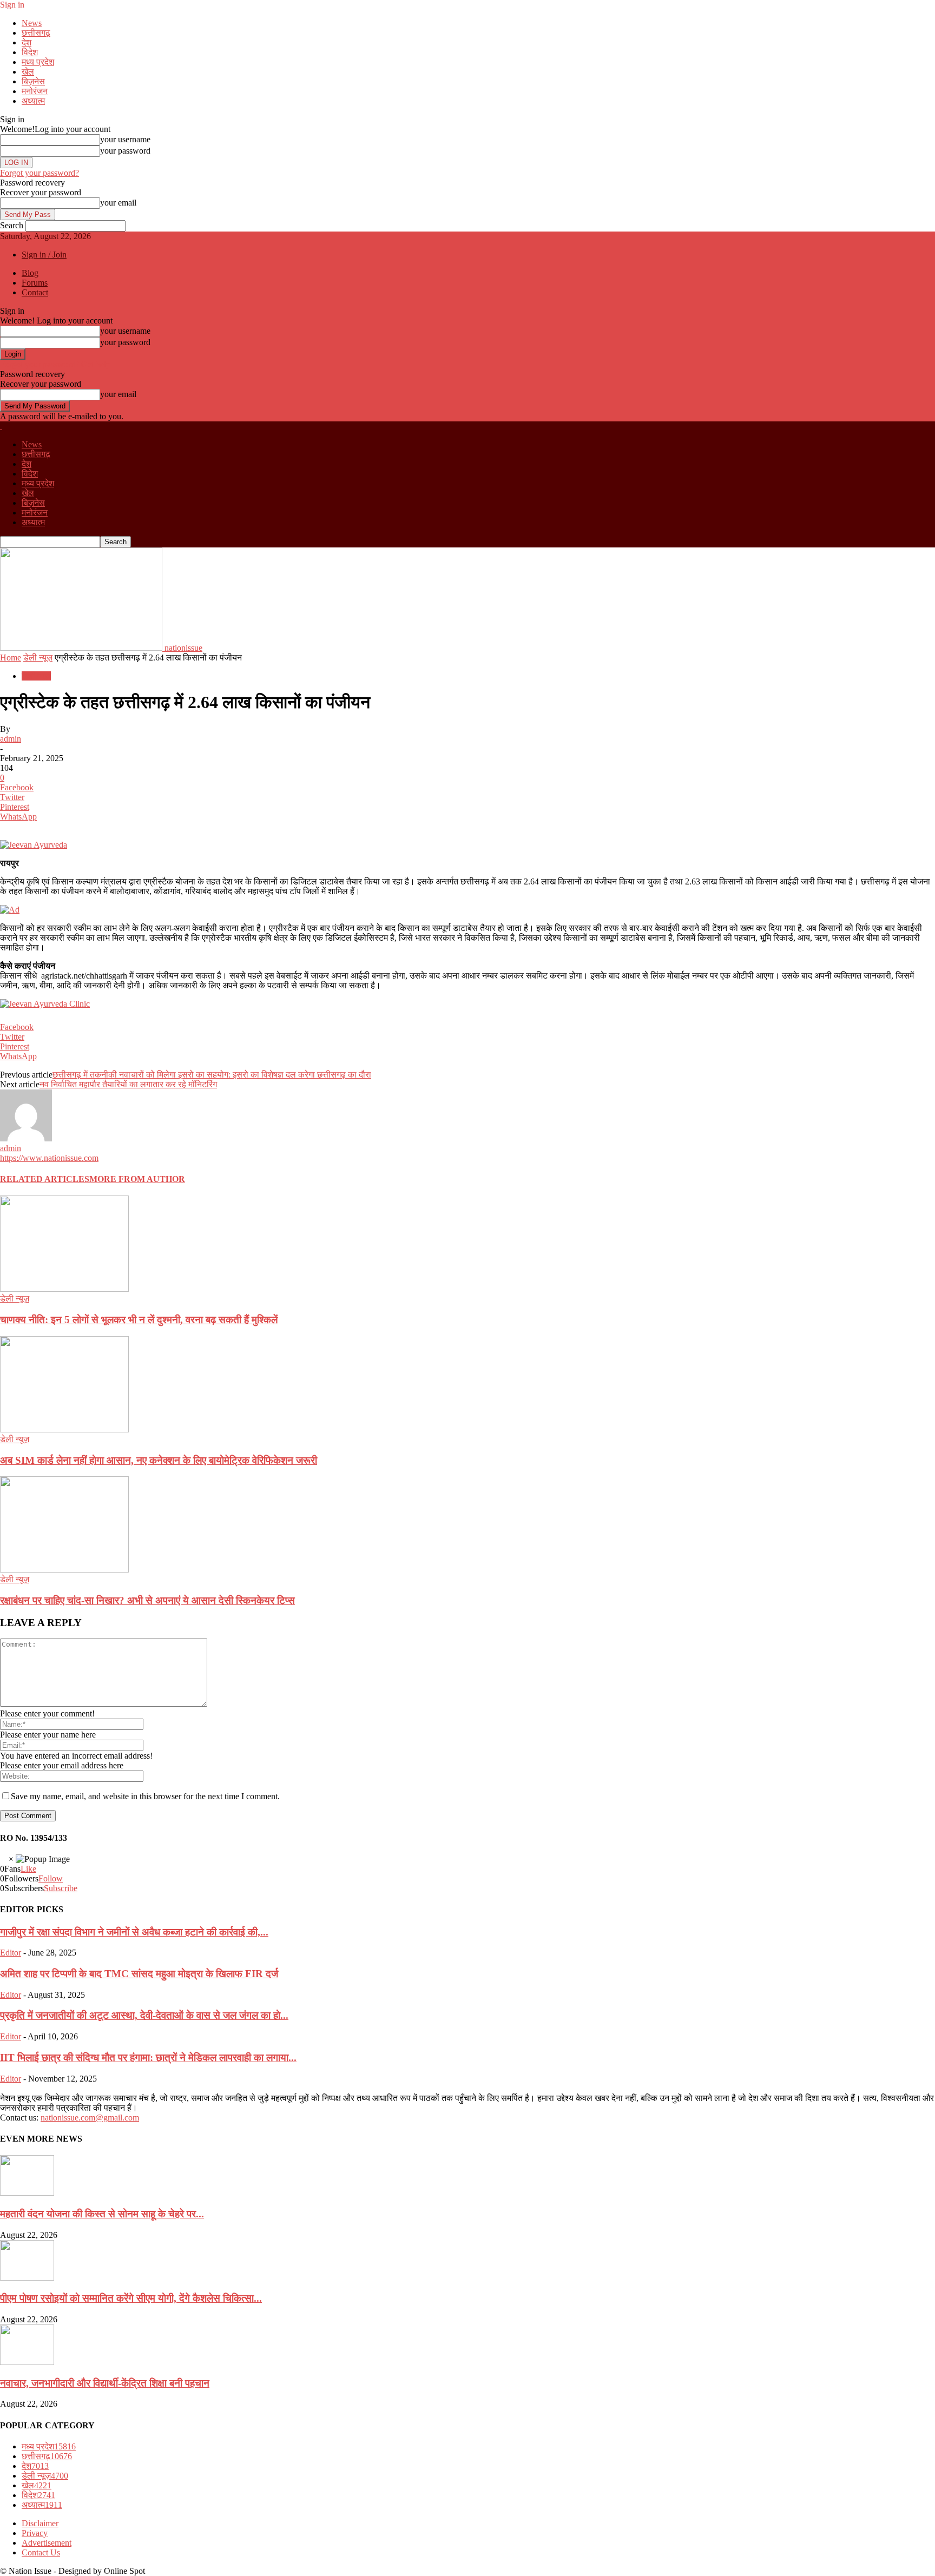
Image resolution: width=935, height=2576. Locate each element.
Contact (35, 292)
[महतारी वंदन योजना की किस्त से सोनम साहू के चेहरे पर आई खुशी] (27, 2193)
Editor (11, 1953)
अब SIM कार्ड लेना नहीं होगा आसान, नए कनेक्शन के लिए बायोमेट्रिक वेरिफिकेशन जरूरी (159, 1460)
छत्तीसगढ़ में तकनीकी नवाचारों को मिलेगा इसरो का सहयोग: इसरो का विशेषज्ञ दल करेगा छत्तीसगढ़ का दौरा (212, 1075)
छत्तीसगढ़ (36, 33)
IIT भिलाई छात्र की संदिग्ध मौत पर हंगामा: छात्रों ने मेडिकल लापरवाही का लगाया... (148, 2058)
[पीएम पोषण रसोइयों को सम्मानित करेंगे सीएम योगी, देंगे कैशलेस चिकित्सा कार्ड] (27, 2278)
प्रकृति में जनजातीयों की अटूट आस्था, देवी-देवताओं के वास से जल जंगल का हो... (144, 2015)
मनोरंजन (35, 91)
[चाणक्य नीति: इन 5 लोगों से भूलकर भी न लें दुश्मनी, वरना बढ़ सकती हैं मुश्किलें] (64, 1289)
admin (11, 739)
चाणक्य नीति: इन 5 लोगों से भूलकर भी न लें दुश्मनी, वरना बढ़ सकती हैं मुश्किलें (139, 1320)
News (32, 23)
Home (11, 658)
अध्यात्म (33, 101)
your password (125, 151)
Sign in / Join (44, 255)
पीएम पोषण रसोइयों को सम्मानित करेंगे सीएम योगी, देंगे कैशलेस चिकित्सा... (131, 2298)
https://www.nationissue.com (49, 1158)
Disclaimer (40, 2523)
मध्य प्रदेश (38, 62)
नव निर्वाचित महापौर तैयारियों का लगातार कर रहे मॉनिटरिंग (128, 1084)
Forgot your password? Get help (55, 364)
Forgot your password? (39, 173)
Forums (35, 283)
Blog (30, 273)
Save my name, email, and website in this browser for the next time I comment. (145, 1796)
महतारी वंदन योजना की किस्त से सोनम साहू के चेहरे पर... (102, 2214)
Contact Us (41, 2552)
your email (118, 203)
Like (28, 1869)
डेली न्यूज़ (38, 658)
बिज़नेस (33, 81)
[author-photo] (26, 1138)
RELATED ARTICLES (45, 1179)
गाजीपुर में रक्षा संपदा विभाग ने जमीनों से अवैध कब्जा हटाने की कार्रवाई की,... (134, 1932)
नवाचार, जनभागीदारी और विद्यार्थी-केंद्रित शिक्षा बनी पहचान (105, 2383)
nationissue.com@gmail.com (90, 2118)
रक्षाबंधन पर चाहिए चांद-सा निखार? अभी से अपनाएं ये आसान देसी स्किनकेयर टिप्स (147, 1600)
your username (125, 139)
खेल (28, 72)
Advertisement (47, 2543)
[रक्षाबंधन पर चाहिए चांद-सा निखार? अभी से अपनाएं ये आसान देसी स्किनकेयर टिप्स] (64, 1570)
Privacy (35, 2533)
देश (27, 42)
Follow (51, 1878)
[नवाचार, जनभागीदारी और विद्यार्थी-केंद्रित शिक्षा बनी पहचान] (27, 2362)
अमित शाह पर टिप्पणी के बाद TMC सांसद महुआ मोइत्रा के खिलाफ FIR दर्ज (139, 1974)
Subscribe (61, 1888)
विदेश (30, 52)
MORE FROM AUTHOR (137, 1179)
